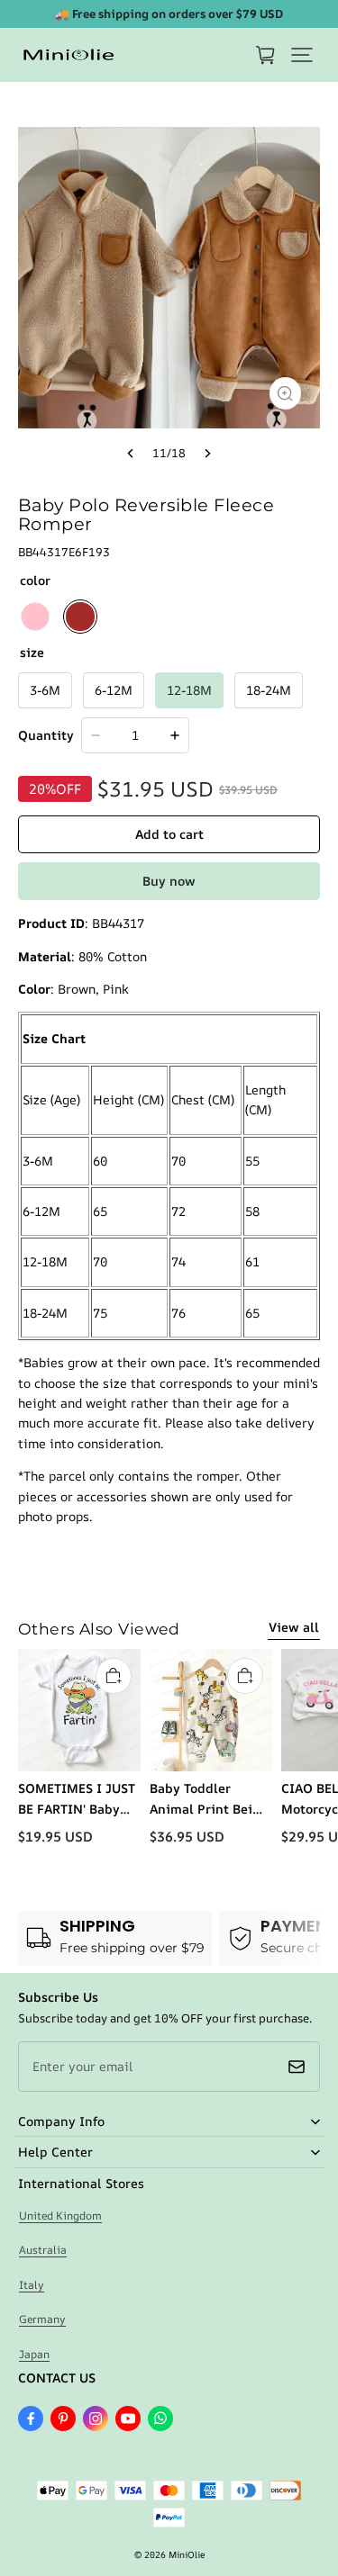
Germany (42, 2319)
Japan (34, 2354)
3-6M (45, 690)
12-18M (189, 690)
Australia (43, 2250)
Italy (32, 2285)
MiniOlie (187, 2554)
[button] (302, 55)
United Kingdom (60, 2216)
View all (294, 1627)
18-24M (269, 690)
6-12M (114, 690)
